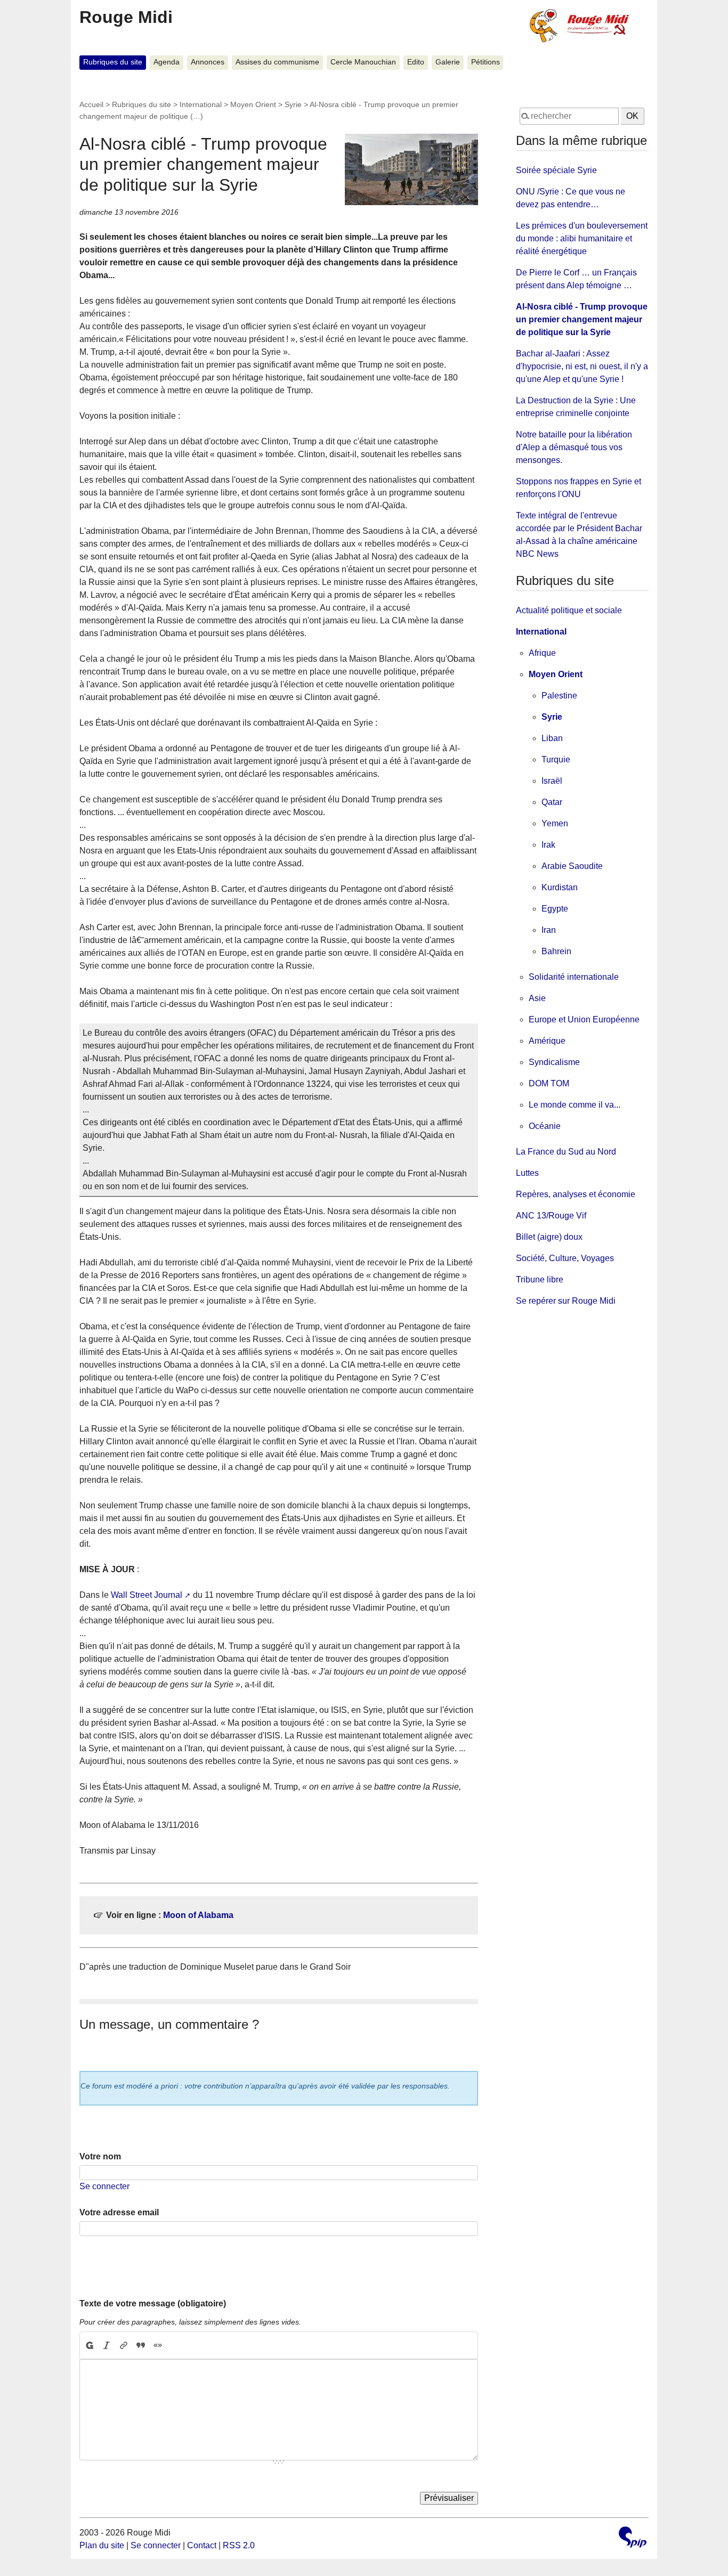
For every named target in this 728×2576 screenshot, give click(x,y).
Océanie (545, 1126)
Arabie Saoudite (572, 866)
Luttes (527, 1173)
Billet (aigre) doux (549, 1237)
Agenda (167, 62)
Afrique (542, 653)
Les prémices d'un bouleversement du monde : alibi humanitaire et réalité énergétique (582, 238)
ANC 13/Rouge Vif (551, 1216)
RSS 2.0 (239, 2545)
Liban (552, 738)
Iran (549, 930)
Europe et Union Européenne (584, 1019)
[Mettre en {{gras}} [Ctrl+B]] (89, 2345)
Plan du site (102, 2545)
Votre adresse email (119, 2212)
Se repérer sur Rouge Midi (566, 1301)
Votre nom (100, 2156)
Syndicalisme (554, 1062)
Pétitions (486, 62)
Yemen (555, 823)
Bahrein (556, 951)
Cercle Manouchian (363, 62)
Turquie (556, 759)
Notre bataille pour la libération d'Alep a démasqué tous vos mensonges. (574, 447)
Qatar (552, 802)
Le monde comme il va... (575, 1105)
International (201, 104)
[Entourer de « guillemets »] (158, 2345)
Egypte (555, 909)
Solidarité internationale (574, 977)
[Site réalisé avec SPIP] (633, 2538)
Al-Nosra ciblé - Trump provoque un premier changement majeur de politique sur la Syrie (582, 319)
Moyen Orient (253, 104)
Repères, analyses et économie (576, 1194)
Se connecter (104, 2186)
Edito (416, 62)
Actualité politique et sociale (569, 610)
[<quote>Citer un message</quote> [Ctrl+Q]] (141, 2345)
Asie (537, 998)
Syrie (293, 104)
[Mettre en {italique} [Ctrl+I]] (107, 2345)
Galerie (448, 62)
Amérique (547, 1041)
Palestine (559, 696)
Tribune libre (540, 1279)
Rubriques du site (113, 62)
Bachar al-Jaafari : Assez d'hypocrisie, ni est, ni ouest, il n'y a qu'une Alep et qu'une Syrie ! (582, 366)
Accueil (91, 104)
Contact (202, 2545)
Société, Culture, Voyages (565, 1258)
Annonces (208, 62)
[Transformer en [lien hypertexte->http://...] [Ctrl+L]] (124, 2345)
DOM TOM (549, 1083)
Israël (552, 781)
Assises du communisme (277, 62)
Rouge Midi (126, 17)
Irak (548, 845)
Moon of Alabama (198, 1915)
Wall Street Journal (147, 1595)
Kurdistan (560, 887)
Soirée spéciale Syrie (556, 170)
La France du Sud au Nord (566, 1152)
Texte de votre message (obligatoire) (153, 2303)
